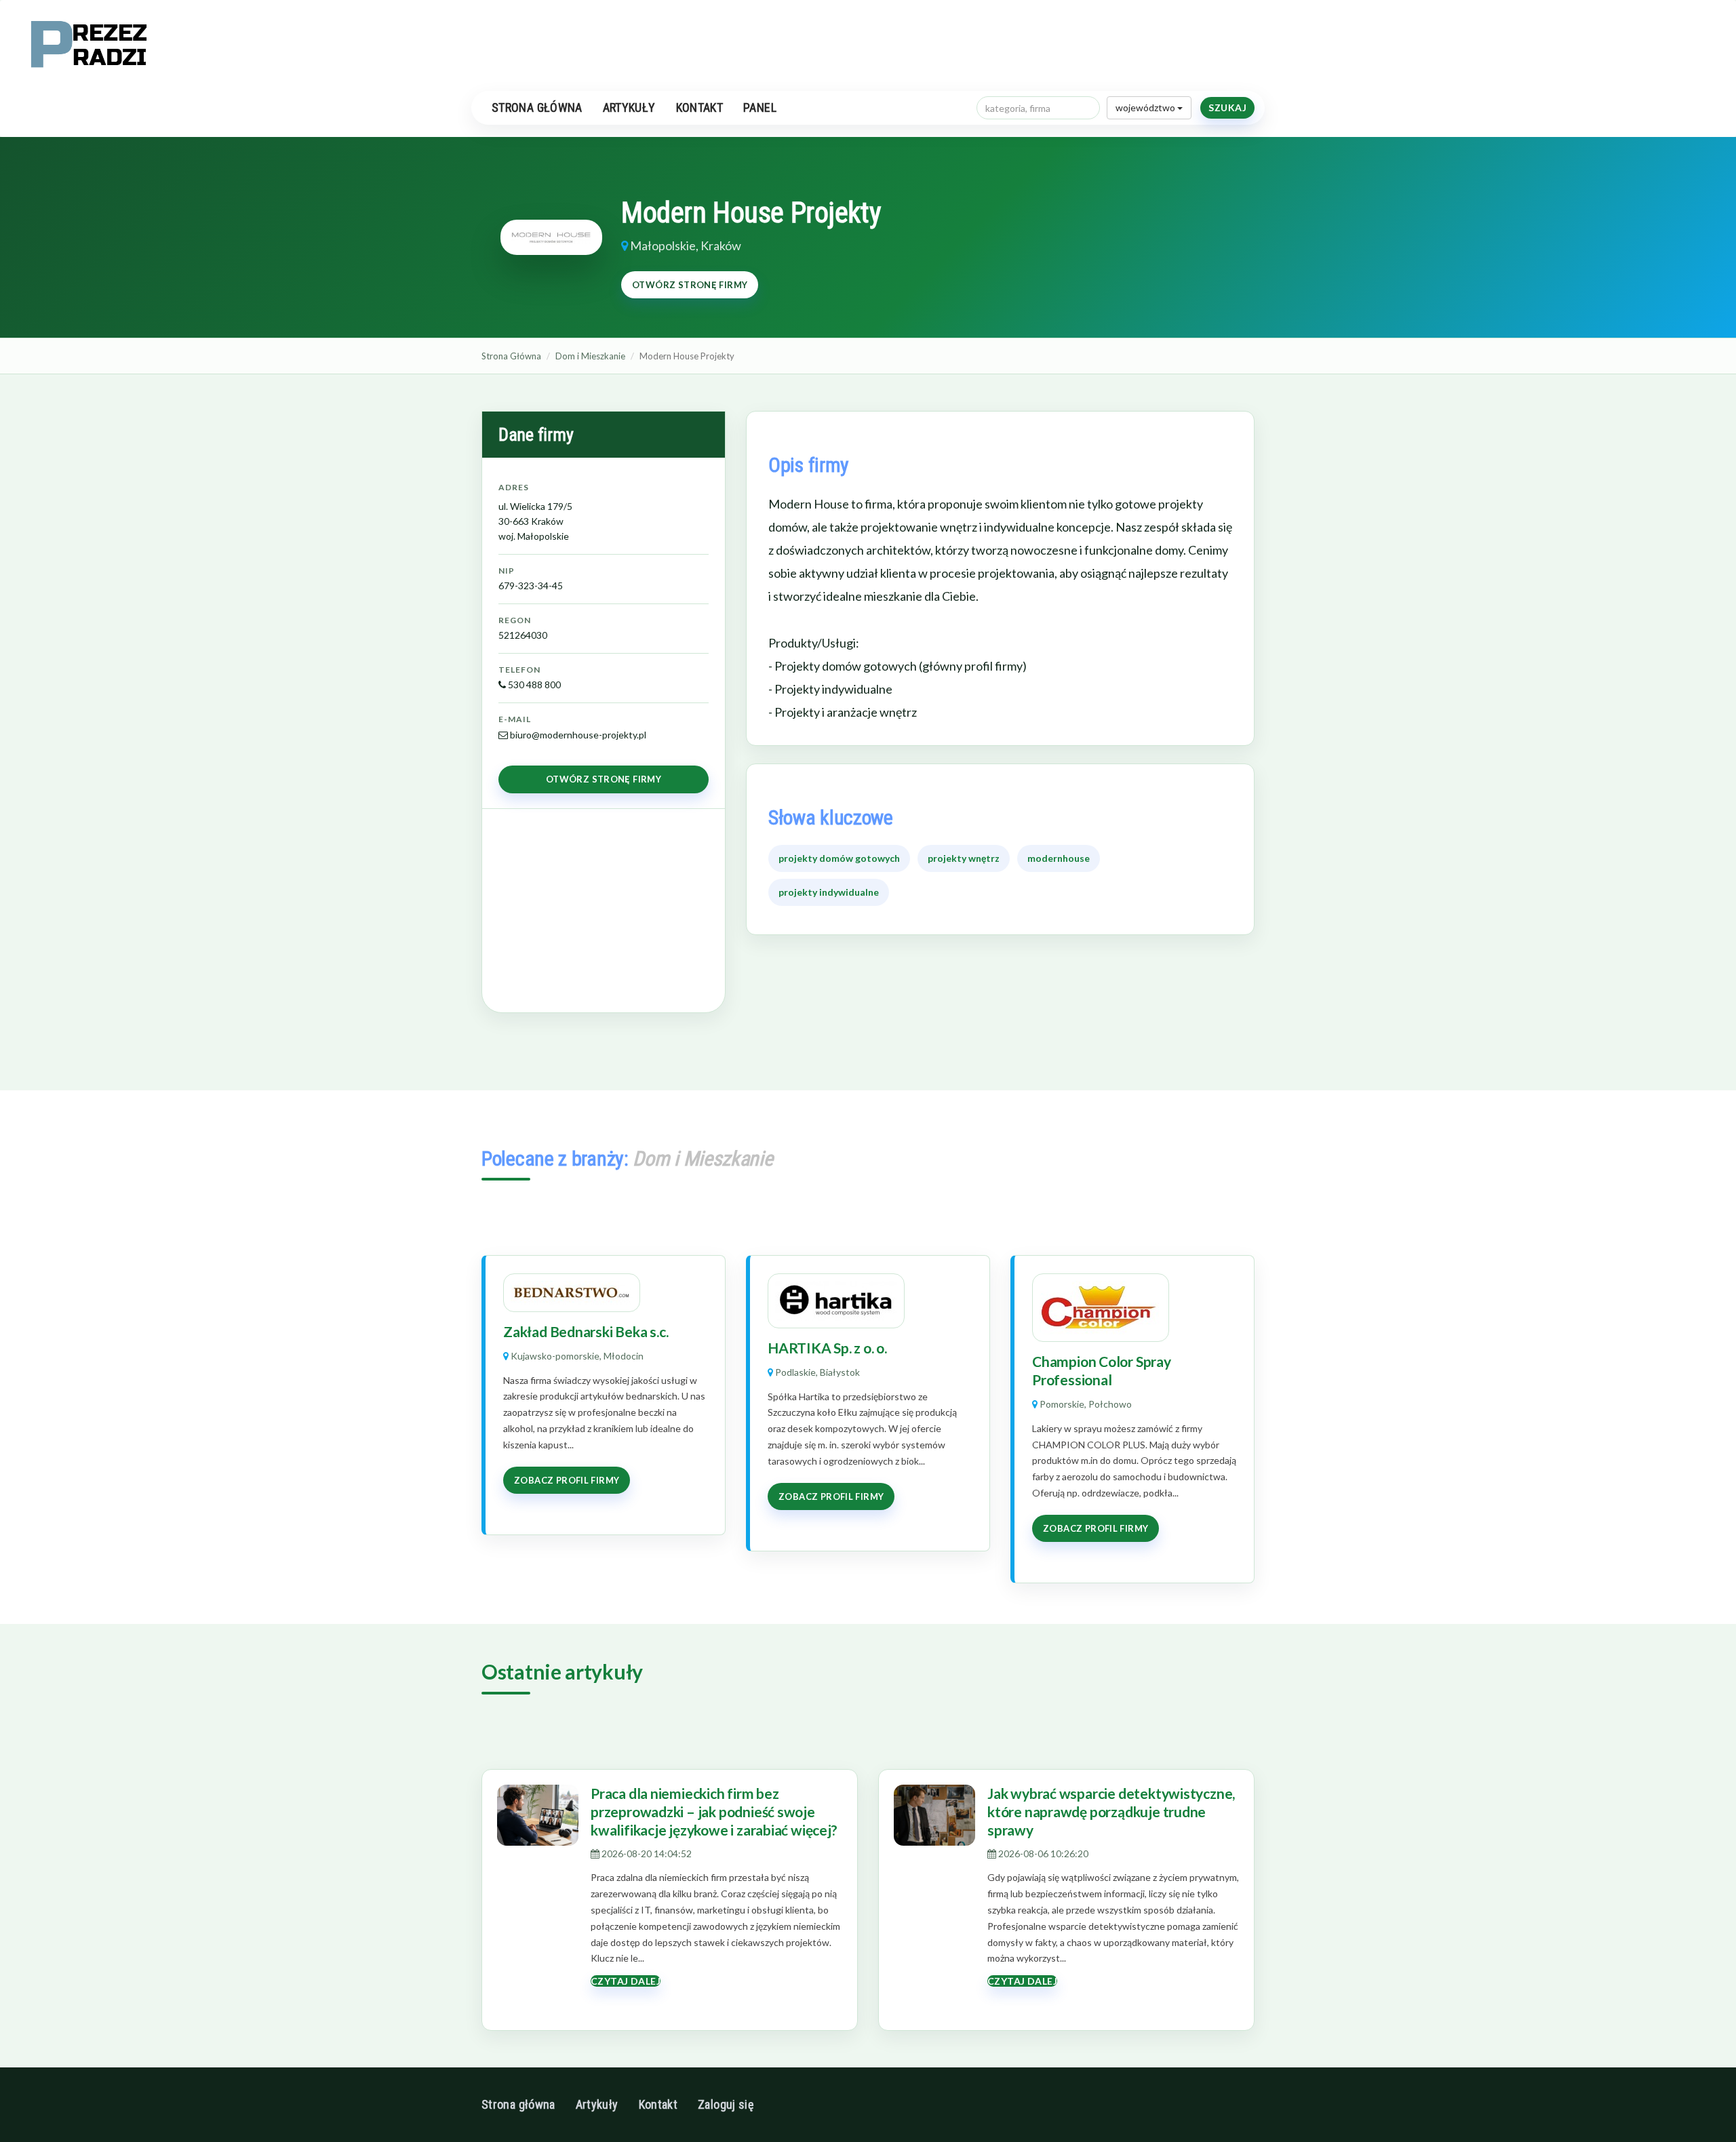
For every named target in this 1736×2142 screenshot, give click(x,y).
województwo (1146, 107)
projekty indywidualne (829, 892)
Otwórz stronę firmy (690, 285)
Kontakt (700, 107)
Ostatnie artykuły (562, 1671)
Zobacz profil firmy (567, 1480)
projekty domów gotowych (839, 858)
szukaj (1227, 107)
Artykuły (629, 107)
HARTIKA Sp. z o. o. (827, 1348)
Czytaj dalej (626, 1981)
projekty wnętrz (964, 858)
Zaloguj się (726, 2104)
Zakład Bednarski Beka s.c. (586, 1331)
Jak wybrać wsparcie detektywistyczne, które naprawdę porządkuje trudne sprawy (1111, 1812)
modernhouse (1059, 858)
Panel (760, 107)
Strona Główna (511, 356)
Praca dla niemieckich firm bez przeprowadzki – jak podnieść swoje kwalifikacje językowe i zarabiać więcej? (714, 1812)
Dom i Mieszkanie (590, 356)
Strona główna (537, 107)
